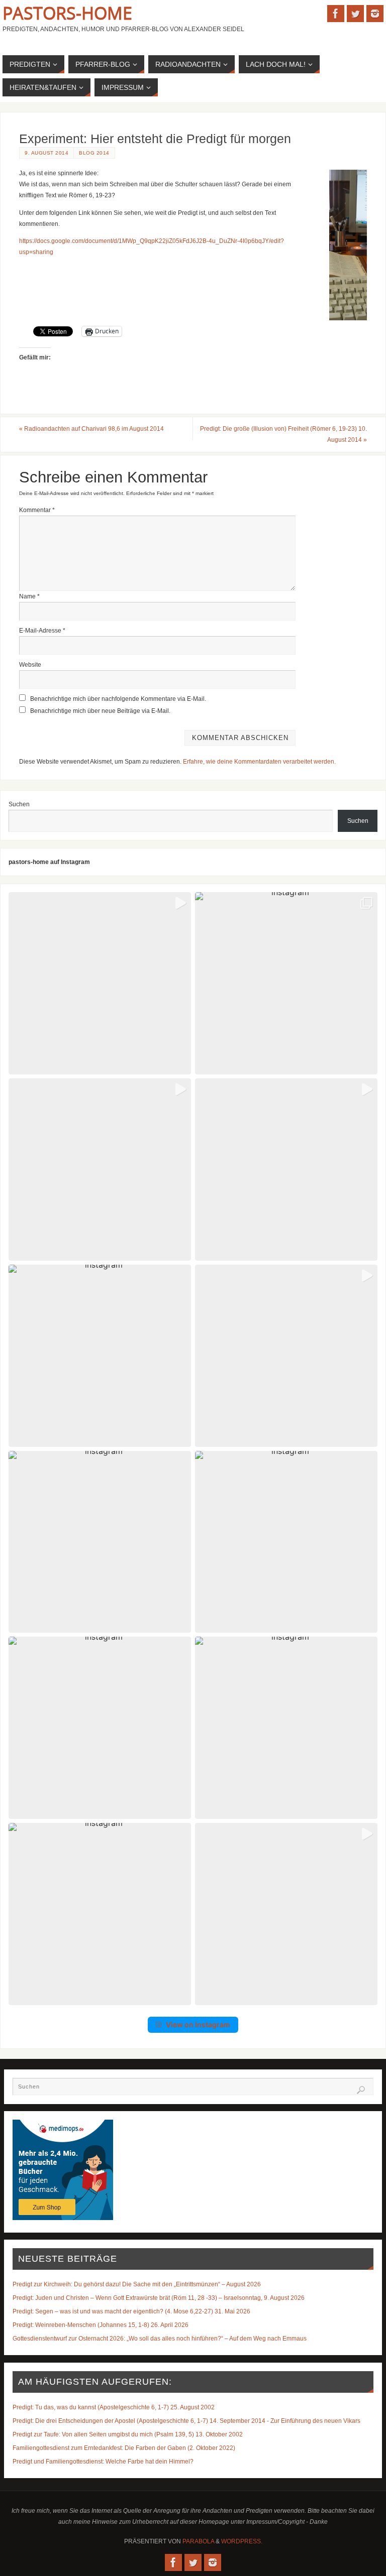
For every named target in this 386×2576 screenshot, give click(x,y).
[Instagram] (375, 14)
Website (30, 665)
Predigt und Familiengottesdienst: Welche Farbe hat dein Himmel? (103, 2462)
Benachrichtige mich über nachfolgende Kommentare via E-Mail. (118, 699)
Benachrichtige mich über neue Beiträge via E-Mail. (100, 711)
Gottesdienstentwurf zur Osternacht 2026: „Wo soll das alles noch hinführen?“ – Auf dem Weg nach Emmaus (160, 2339)
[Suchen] (361, 2090)
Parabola (198, 2541)
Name (29, 596)
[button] (100, 983)
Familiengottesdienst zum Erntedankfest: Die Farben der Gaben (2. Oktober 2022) (124, 2448)
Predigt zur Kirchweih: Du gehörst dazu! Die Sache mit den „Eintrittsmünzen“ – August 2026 (137, 2284)
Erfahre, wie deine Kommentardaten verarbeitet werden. (259, 762)
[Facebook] (336, 14)
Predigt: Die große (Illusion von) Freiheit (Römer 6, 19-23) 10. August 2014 (283, 434)
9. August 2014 (46, 153)
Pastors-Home (67, 13)
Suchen (19, 804)
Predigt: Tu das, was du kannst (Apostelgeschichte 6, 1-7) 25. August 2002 (114, 2407)
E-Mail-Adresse (42, 631)
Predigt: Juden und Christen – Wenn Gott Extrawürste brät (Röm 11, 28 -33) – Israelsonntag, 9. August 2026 (159, 2298)
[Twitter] (355, 14)
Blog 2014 (94, 153)
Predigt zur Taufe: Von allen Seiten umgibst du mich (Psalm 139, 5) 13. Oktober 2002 (128, 2434)
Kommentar (37, 510)
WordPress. (242, 2541)
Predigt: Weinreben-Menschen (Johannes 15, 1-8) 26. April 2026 (101, 2325)
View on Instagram (198, 2025)
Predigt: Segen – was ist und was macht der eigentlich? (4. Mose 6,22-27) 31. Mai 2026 (131, 2311)
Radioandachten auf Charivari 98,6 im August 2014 (91, 429)
